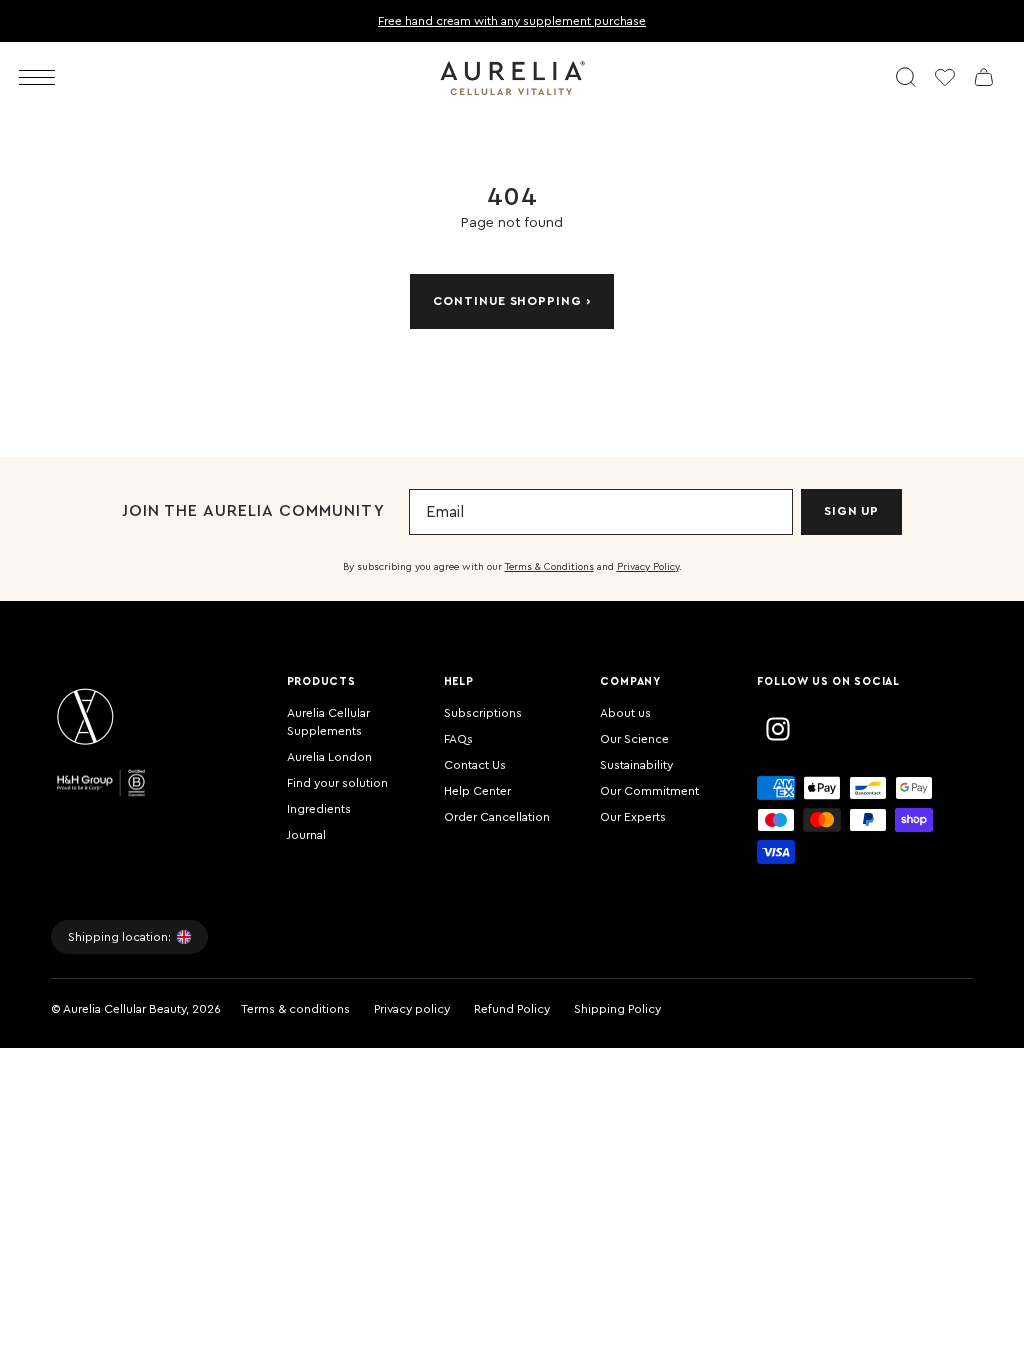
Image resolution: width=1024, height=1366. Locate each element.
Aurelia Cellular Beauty (124, 1009)
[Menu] (37, 77)
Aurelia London (329, 757)
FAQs (458, 739)
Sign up (852, 511)
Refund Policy (512, 1009)
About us (625, 713)
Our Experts (633, 817)
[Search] (906, 77)
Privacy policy (412, 1009)
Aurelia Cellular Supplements (328, 722)
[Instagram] (778, 729)
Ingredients (319, 809)
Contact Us (475, 765)
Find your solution (337, 783)
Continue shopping (507, 301)
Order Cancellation (497, 817)
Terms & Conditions (549, 567)
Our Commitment (649, 791)
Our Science (634, 739)
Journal (306, 835)
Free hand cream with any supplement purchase (512, 21)
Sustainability (636, 765)
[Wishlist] (945, 77)
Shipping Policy (617, 1009)
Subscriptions (483, 713)
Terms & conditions (295, 1009)
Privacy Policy (648, 567)
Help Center (477, 791)
